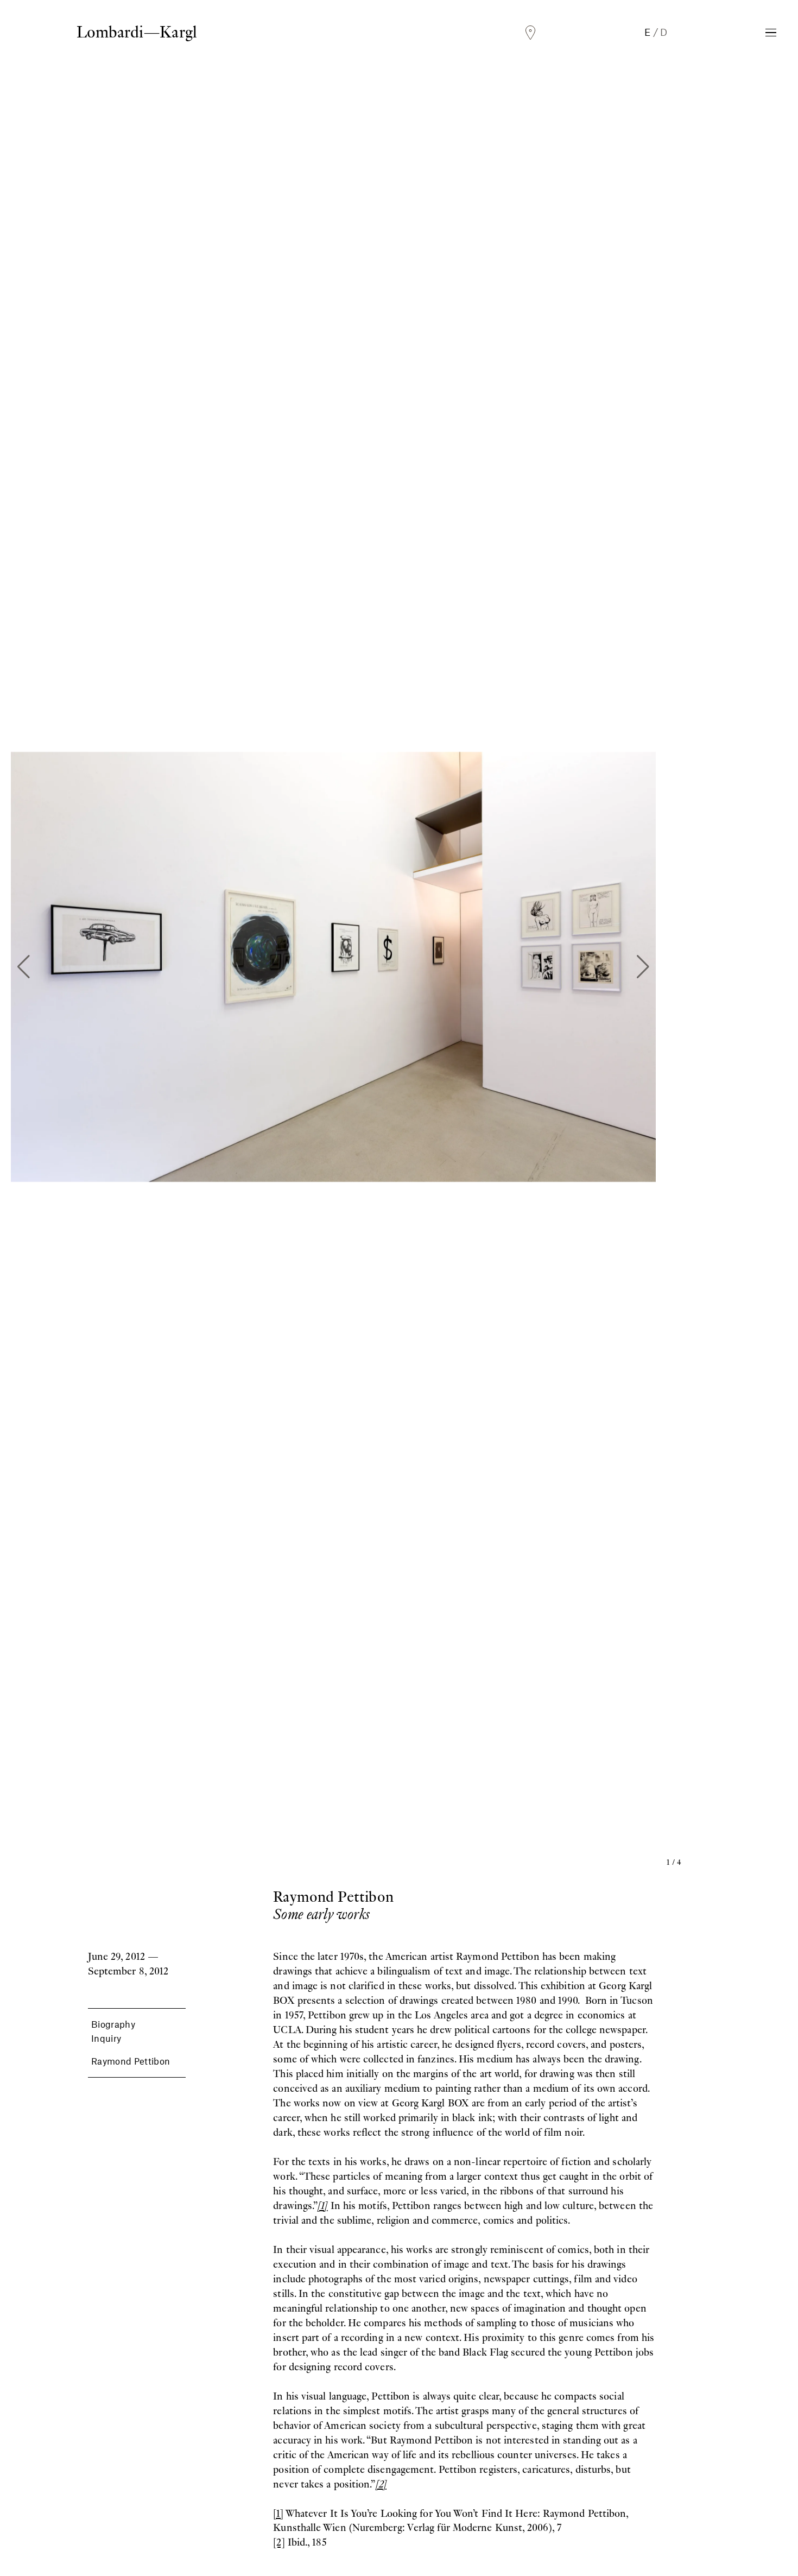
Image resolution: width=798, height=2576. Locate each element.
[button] (24, 967)
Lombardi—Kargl (137, 32)
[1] (278, 2513)
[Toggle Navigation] (771, 33)
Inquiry (106, 2038)
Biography (113, 2024)
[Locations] (530, 33)
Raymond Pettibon (131, 2061)
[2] (279, 2542)
